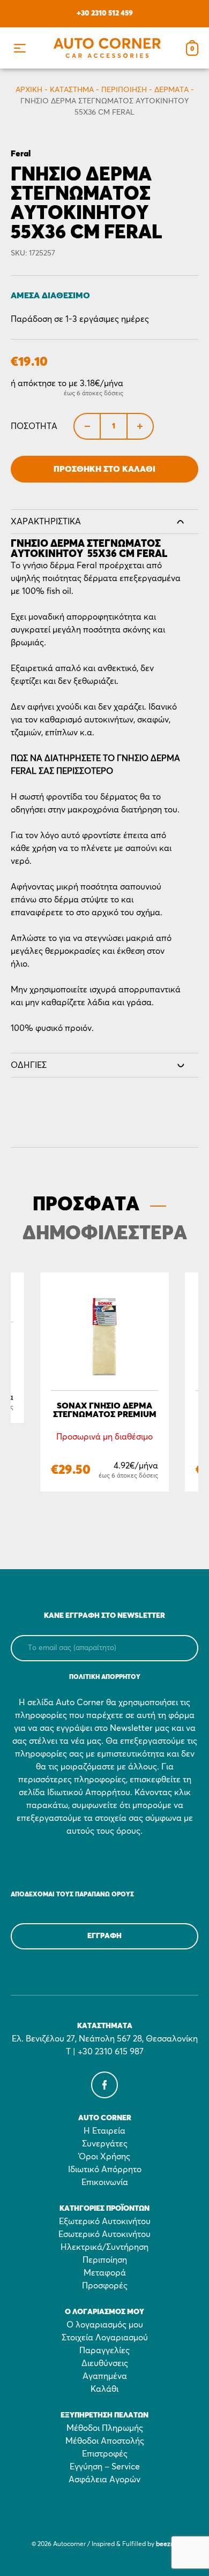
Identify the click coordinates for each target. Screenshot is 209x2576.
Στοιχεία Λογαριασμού (105, 2338)
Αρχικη (29, 90)
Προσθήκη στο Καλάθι (104, 469)
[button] (20, 48)
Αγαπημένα (105, 2376)
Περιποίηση (124, 90)
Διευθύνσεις (105, 2363)
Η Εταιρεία (104, 2131)
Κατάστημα (72, 90)
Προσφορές (105, 2286)
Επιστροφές (105, 2454)
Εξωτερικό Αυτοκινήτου (105, 2221)
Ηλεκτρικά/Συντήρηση (104, 2247)
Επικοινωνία (105, 2182)
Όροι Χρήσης (104, 2157)
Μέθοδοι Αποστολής (105, 2441)
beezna (167, 2544)
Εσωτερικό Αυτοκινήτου (104, 2234)
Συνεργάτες (105, 2144)
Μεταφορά (105, 2273)
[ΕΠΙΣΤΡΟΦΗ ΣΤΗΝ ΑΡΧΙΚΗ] (107, 48)
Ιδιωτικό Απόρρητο (105, 2170)
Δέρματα (171, 90)
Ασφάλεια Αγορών (104, 2480)
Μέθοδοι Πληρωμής (105, 2428)
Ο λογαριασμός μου (105, 2325)
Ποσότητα (34, 426)
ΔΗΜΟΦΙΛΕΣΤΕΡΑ (105, 1234)
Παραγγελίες (104, 2351)
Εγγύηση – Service (105, 2467)
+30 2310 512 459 (105, 13)
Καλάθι (104, 2389)
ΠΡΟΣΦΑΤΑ (86, 1205)
